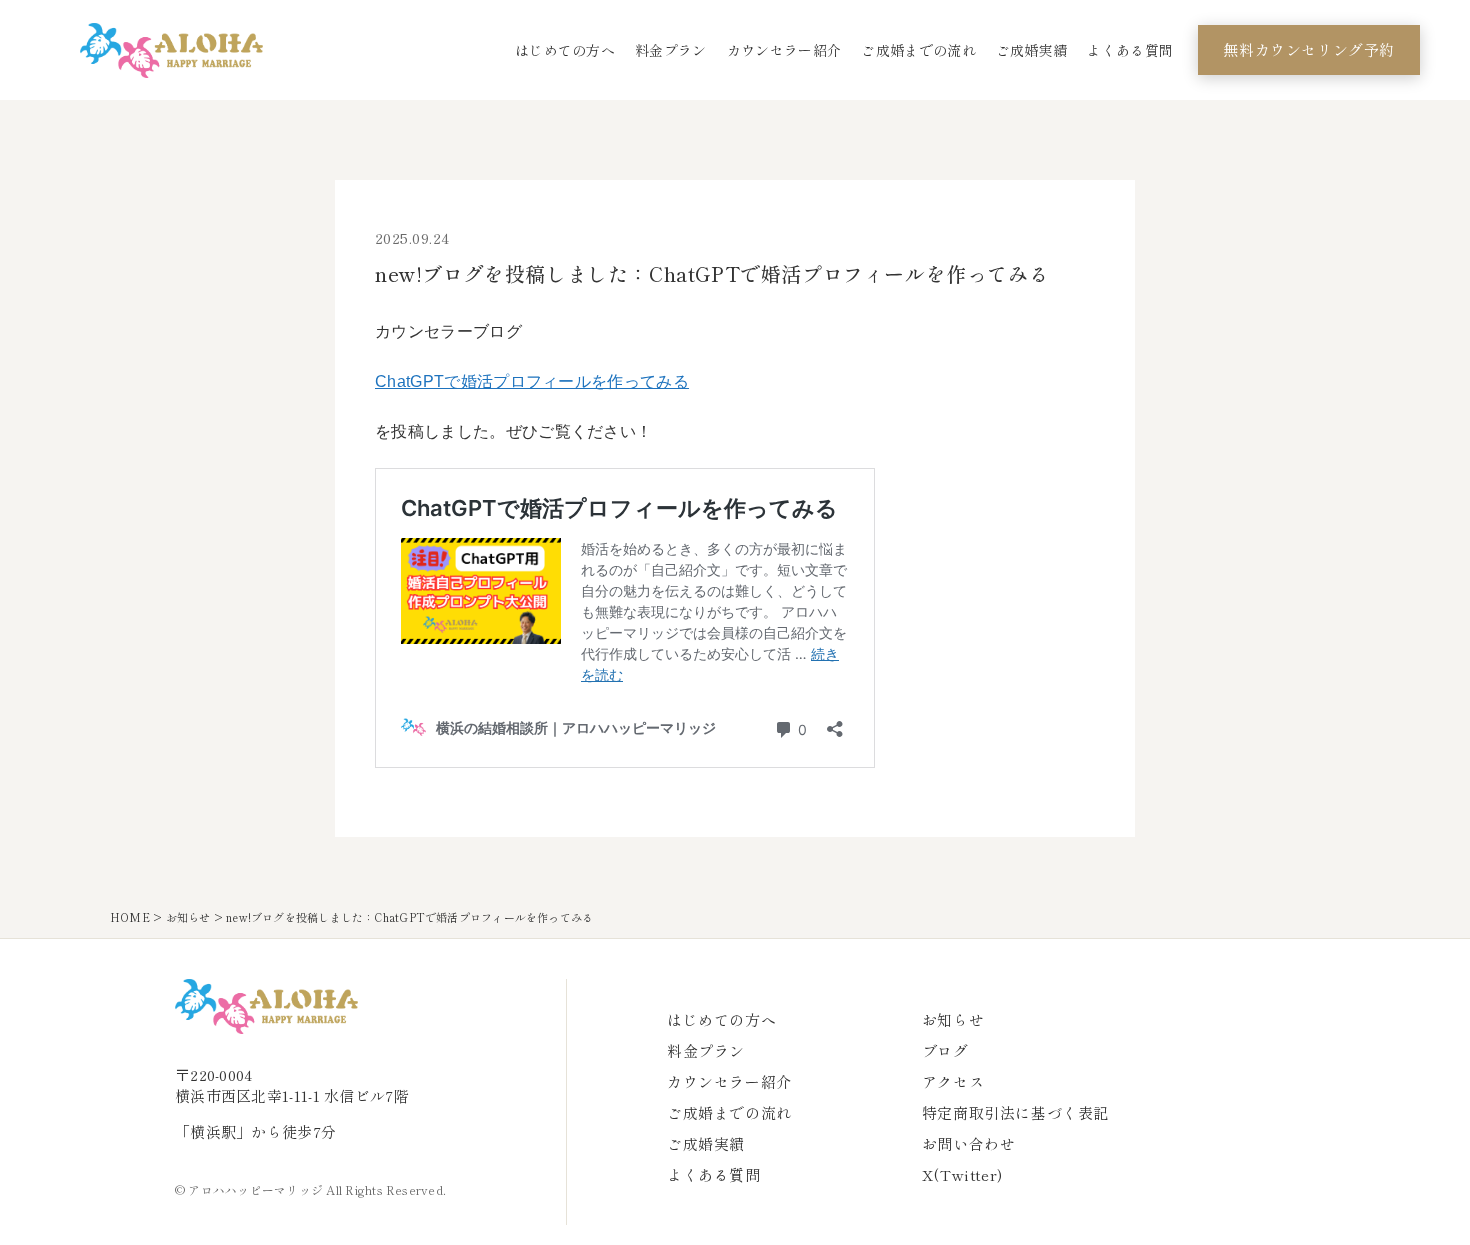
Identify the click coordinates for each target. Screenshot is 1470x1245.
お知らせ (188, 917)
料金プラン (671, 50)
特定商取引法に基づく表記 (1015, 1112)
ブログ (945, 1050)
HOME (130, 917)
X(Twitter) (962, 1174)
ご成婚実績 (1032, 50)
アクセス (953, 1081)
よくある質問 (1130, 50)
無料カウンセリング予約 (1309, 49)
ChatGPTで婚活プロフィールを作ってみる (532, 381)
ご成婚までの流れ (918, 50)
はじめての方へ (565, 50)
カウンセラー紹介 (784, 50)
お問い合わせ (969, 1143)
